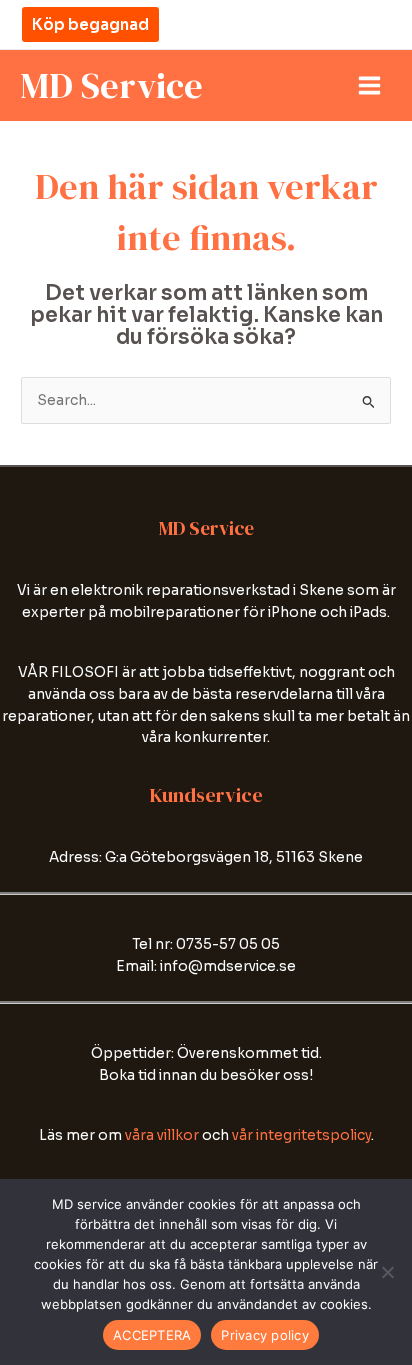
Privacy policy (265, 1335)
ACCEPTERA (152, 1335)
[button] (90, 24)
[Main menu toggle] (370, 86)
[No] (387, 1272)
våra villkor (162, 1135)
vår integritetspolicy (301, 1135)
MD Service (111, 85)
